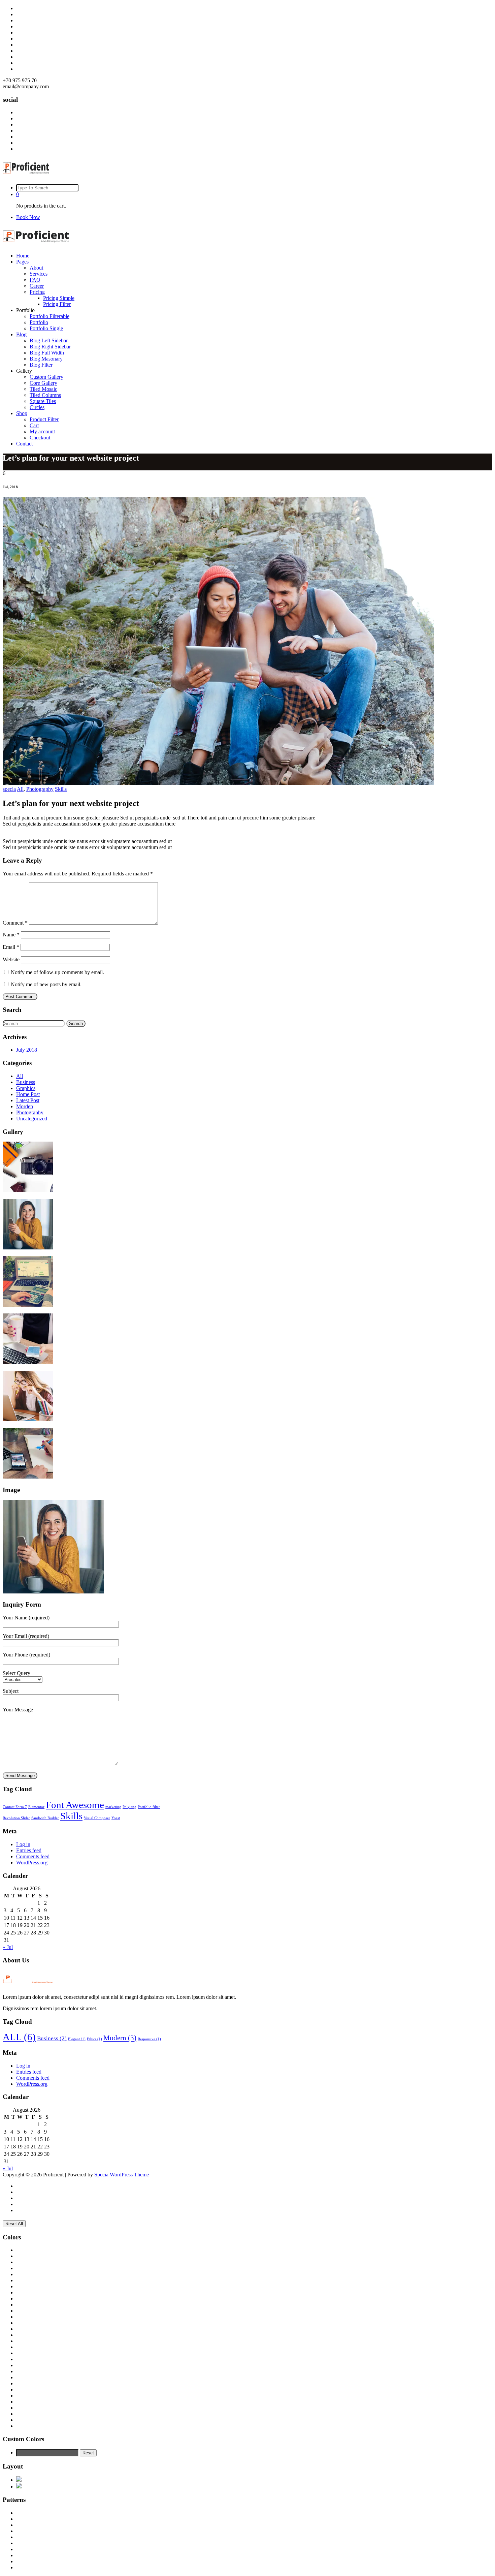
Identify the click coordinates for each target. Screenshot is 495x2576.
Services (39, 274)
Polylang (129, 1807)
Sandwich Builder (45, 1818)
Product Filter (44, 419)
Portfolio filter (149, 1807)
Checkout (40, 438)
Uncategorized (32, 1119)
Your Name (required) (26, 1618)
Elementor (36, 1807)
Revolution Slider (16, 1818)
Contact (24, 444)
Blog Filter (41, 365)
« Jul (8, 1947)
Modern (120, 2038)
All (20, 789)
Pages (22, 262)
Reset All (14, 2224)
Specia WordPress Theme (122, 2175)
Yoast (116, 1818)
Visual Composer (97, 1818)
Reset (88, 2453)
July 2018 (27, 1050)
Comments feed (33, 1856)
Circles (37, 407)
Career (37, 286)
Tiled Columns (45, 395)
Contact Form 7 (15, 1807)
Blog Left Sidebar (49, 340)
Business (26, 1082)
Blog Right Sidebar (50, 347)
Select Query (16, 1673)
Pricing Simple (59, 298)
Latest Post (28, 1100)
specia (9, 789)
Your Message (18, 1710)
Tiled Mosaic (43, 389)
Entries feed (29, 1850)
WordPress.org (32, 1863)
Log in (23, 1844)
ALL (19, 2037)
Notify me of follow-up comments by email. (57, 972)
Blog (21, 334)
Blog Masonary (46, 359)
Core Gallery (43, 383)
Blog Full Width (47, 353)
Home (23, 256)
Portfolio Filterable (49, 316)
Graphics (26, 1088)
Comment (15, 923)
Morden (25, 1106)
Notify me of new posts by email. (46, 984)
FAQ (35, 280)
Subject (11, 1691)
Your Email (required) (26, 1636)
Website (11, 959)
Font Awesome (75, 1805)
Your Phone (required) (26, 1655)
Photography (40, 789)
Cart (34, 425)
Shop (22, 413)
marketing (113, 1807)
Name (11, 935)
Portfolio (39, 322)
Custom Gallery (46, 377)
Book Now (28, 217)
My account (42, 431)
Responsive (149, 2039)
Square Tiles (43, 401)
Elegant (77, 2039)
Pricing (37, 292)
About (36, 268)
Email (11, 947)
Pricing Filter (57, 304)
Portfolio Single (46, 328)
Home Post (28, 1094)
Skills (61, 789)
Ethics (94, 2039)
